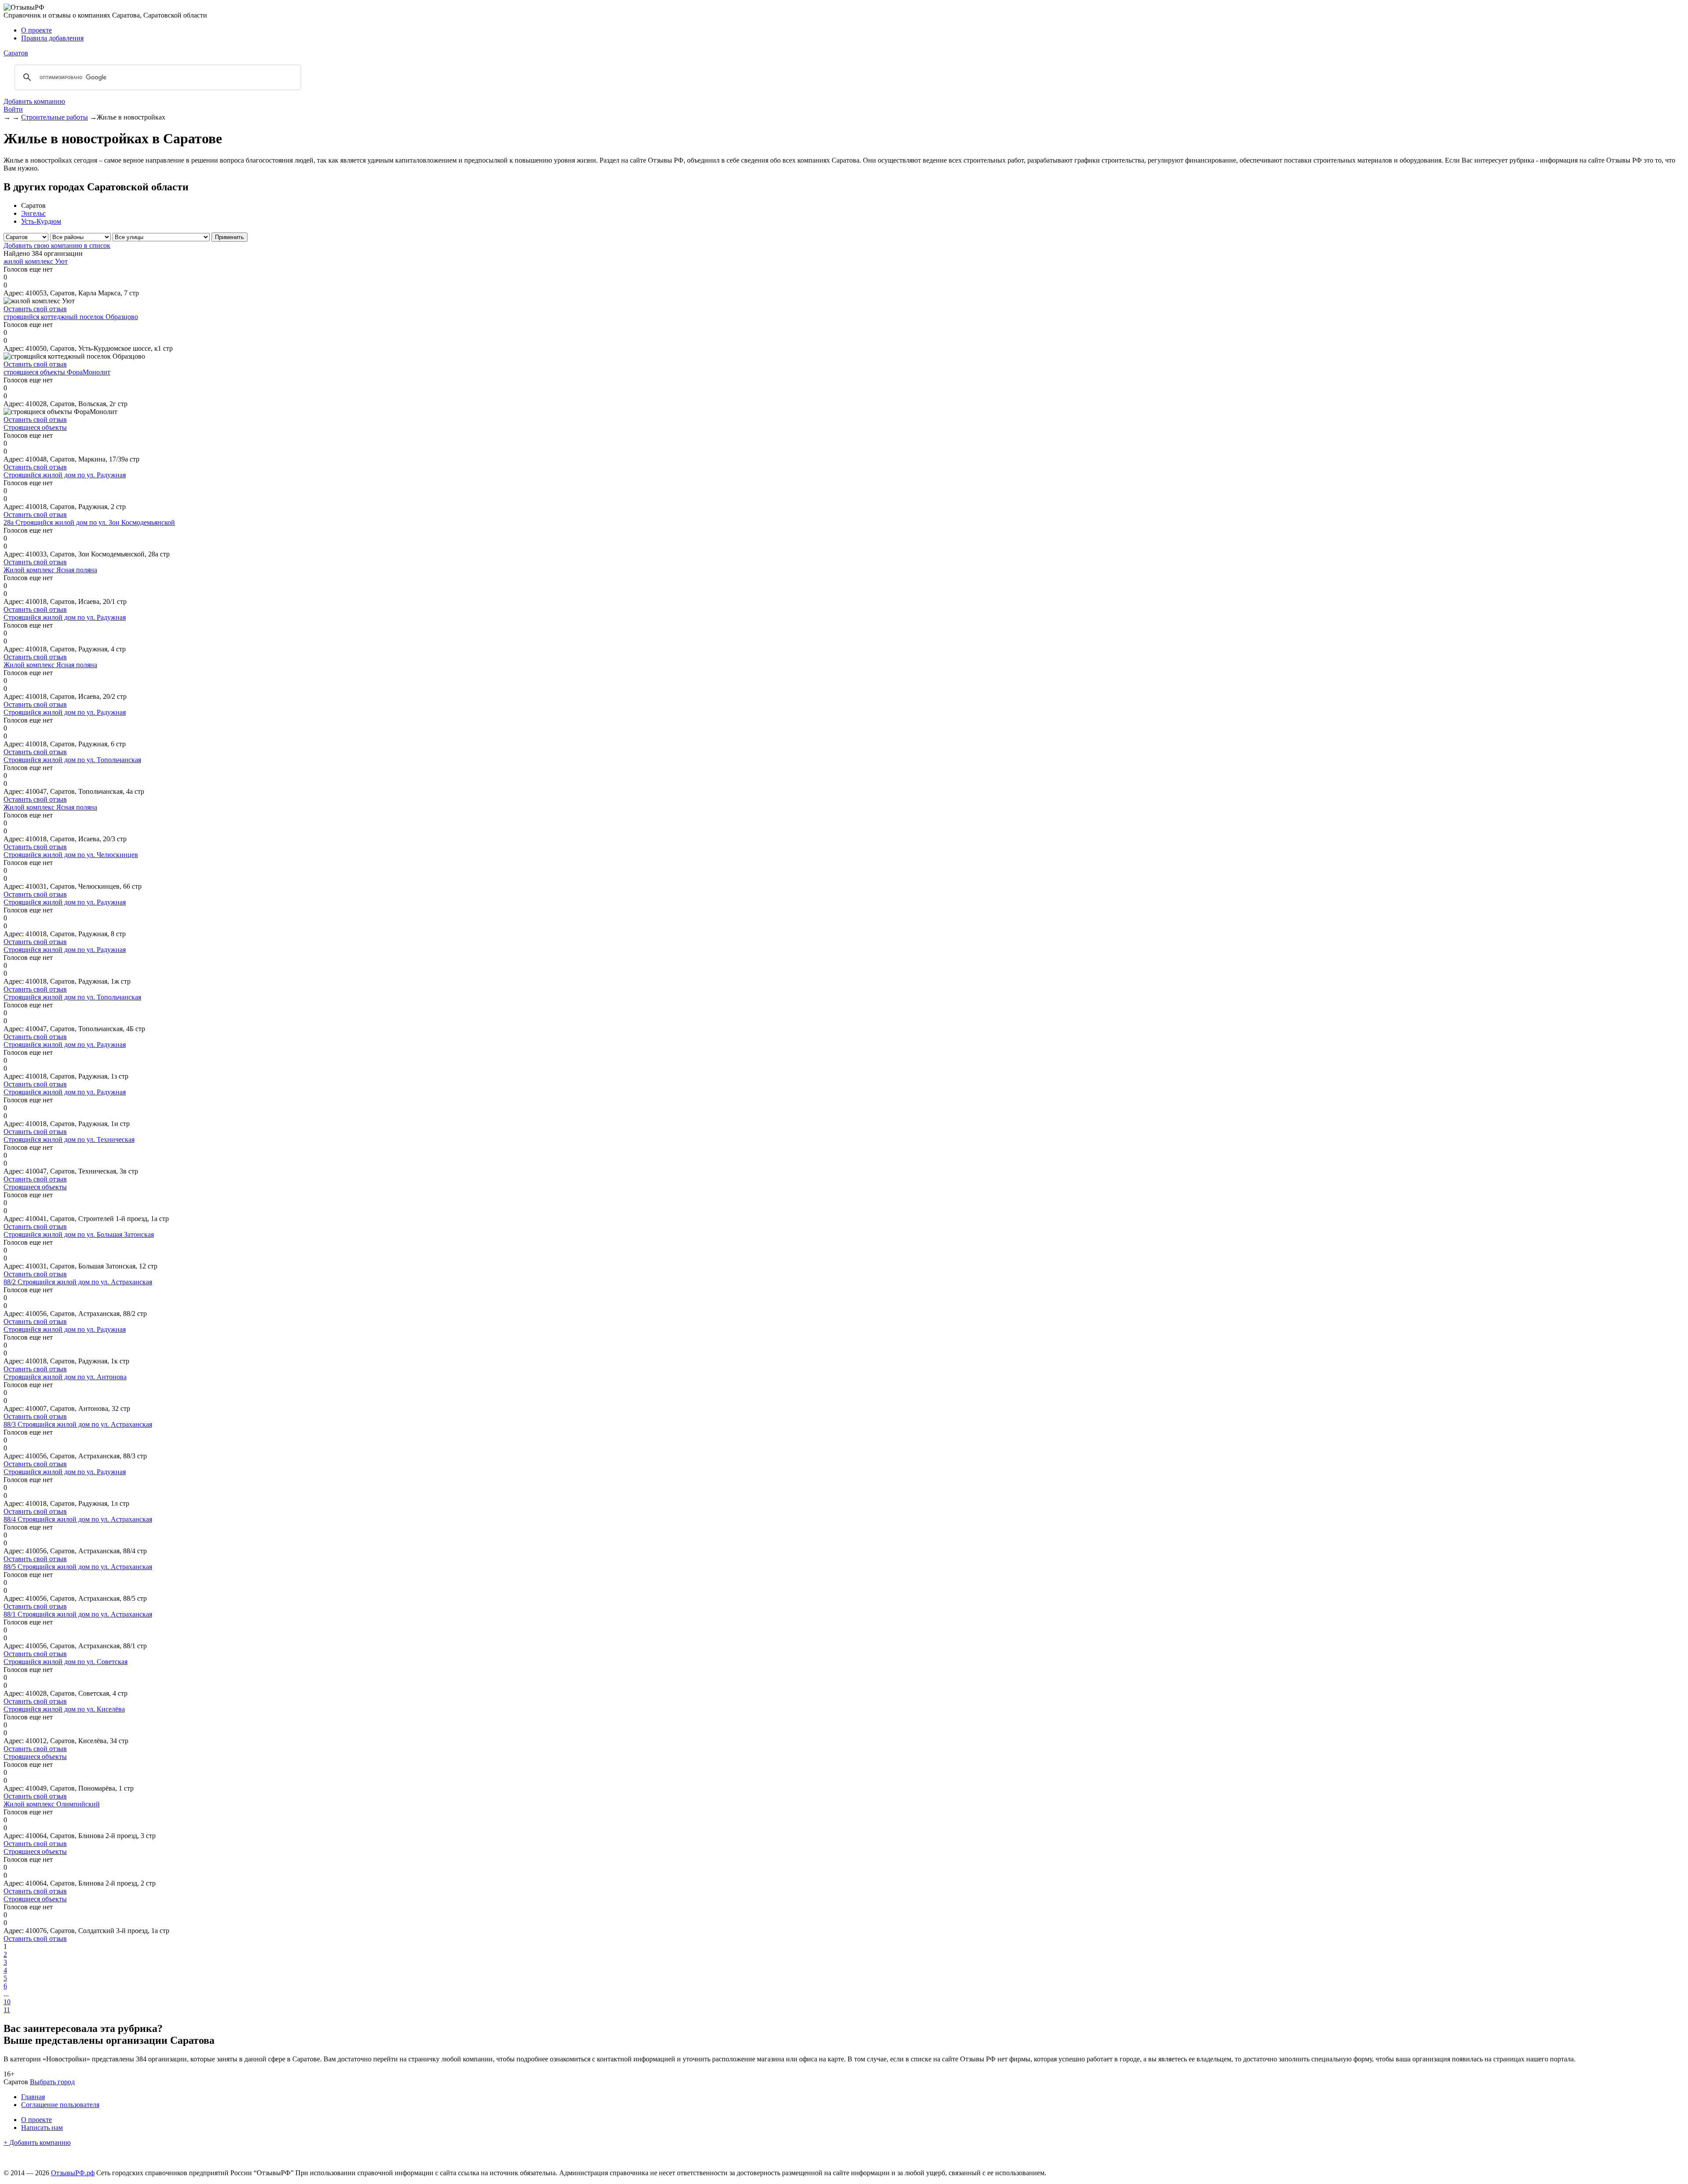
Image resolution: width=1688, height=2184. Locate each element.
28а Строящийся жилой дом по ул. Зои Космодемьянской (89, 522)
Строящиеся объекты (35, 427)
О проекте (36, 30)
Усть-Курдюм (41, 221)
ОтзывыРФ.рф (73, 2173)
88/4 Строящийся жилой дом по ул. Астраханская (78, 1519)
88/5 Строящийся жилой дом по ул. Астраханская (78, 1567)
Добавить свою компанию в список (57, 245)
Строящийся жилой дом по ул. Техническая (69, 1139)
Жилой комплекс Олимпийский (52, 1804)
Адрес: (14, 293)
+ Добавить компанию (37, 2142)
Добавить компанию (34, 101)
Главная (33, 2097)
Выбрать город (52, 2082)
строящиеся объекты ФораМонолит (57, 372)
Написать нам (42, 2128)
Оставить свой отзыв (35, 309)
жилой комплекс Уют (36, 261)
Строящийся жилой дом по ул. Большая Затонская (79, 1234)
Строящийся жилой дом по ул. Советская (65, 1662)
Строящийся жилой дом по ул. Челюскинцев (71, 855)
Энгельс (33, 213)
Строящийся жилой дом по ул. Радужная (65, 475)
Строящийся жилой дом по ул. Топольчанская (72, 760)
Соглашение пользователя (60, 2105)
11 (7, 2010)
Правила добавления (52, 38)
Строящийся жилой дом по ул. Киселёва (64, 1709)
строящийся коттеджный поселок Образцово (71, 317)
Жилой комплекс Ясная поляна (50, 570)
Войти (13, 109)
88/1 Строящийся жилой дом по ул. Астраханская (78, 1614)
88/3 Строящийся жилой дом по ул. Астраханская (78, 1424)
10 (7, 2002)
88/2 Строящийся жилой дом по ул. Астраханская (78, 1282)
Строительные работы (55, 117)
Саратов (16, 53)
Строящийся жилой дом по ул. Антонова (65, 1377)
